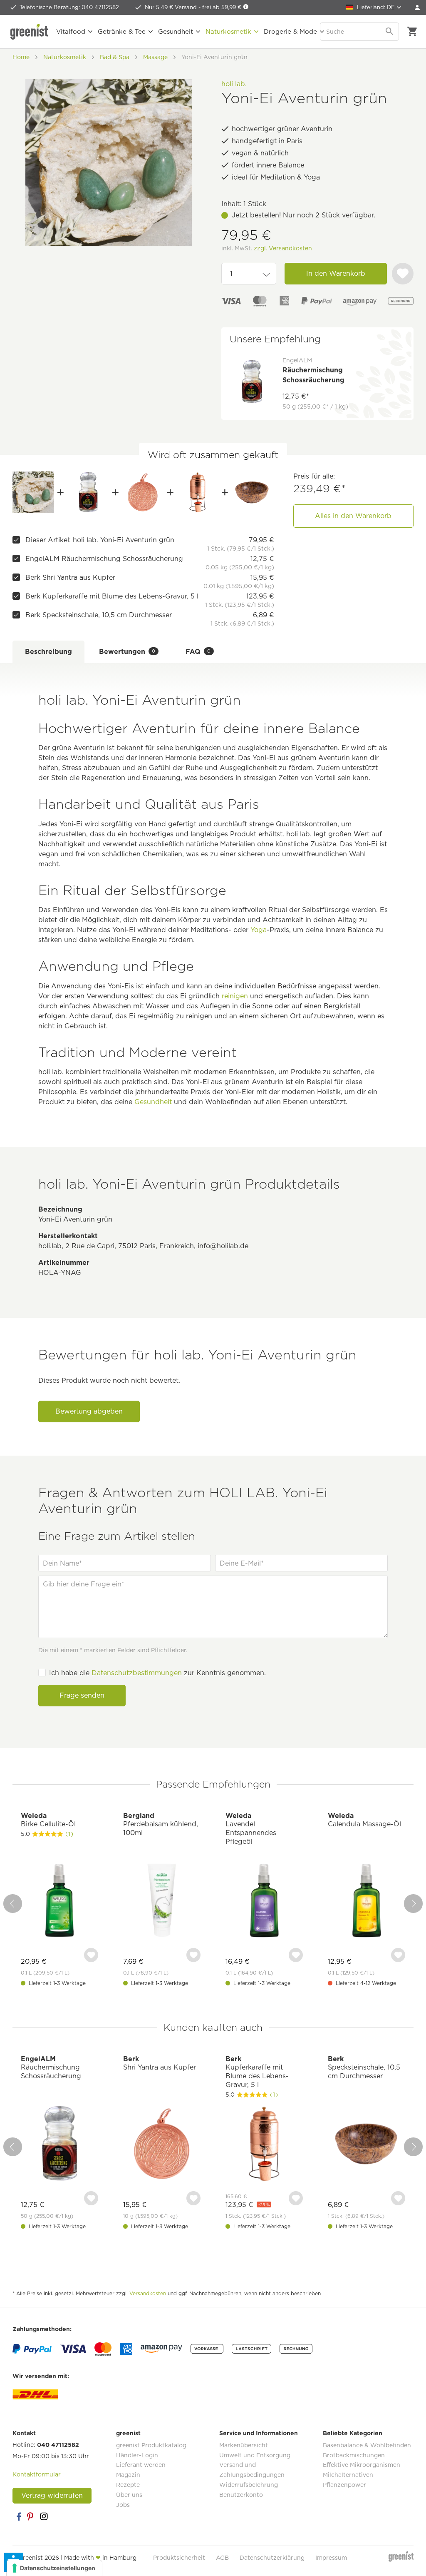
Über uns (129, 2495)
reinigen (235, 996)
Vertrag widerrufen (52, 2495)
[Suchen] (390, 32)
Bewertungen (127, 652)
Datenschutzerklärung (272, 2558)
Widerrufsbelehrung (249, 2485)
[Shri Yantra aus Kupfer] (143, 492)
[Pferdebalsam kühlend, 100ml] (162, 1901)
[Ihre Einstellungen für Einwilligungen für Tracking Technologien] (54, 2568)
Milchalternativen (348, 2475)
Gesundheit (153, 1102)
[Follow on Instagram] (44, 2516)
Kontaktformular (37, 2474)
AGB (222, 2558)
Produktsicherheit (179, 2558)
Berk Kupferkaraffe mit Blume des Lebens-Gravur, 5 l (112, 596)
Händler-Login (137, 2455)
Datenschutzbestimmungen (137, 1673)
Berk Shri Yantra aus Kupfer (70, 577)
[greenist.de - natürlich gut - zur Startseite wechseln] (29, 32)
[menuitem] (417, 7)
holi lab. (234, 84)
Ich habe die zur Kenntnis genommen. (157, 1673)
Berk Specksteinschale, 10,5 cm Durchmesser (99, 615)
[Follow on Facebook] (19, 2516)
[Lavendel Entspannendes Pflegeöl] (264, 1901)
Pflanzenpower (344, 2485)
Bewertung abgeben (89, 1411)
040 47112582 (58, 2445)
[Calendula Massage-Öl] (367, 1901)
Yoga (259, 930)
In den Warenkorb (336, 273)
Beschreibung (48, 652)
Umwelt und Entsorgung (255, 2455)
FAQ (198, 652)
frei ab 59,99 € (223, 7)
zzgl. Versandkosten (283, 248)
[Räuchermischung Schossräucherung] (88, 492)
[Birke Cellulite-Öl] (59, 1901)
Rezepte (128, 2485)
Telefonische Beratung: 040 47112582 (69, 7)
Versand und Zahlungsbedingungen (252, 2470)
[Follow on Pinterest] (31, 2516)
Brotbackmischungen (354, 2455)
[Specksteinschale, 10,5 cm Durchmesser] (252, 492)
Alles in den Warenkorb (353, 516)
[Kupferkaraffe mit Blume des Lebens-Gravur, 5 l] (198, 492)
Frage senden (82, 1695)
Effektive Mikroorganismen (362, 2465)
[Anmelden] (417, 7)
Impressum (331, 2558)
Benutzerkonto (241, 2495)
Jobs (123, 2505)
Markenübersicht (244, 2445)
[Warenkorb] (412, 32)
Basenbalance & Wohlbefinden (367, 2445)
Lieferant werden (141, 2465)
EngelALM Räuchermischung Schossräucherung (104, 559)
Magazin (128, 2475)
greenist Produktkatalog (151, 2445)
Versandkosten (148, 2293)
